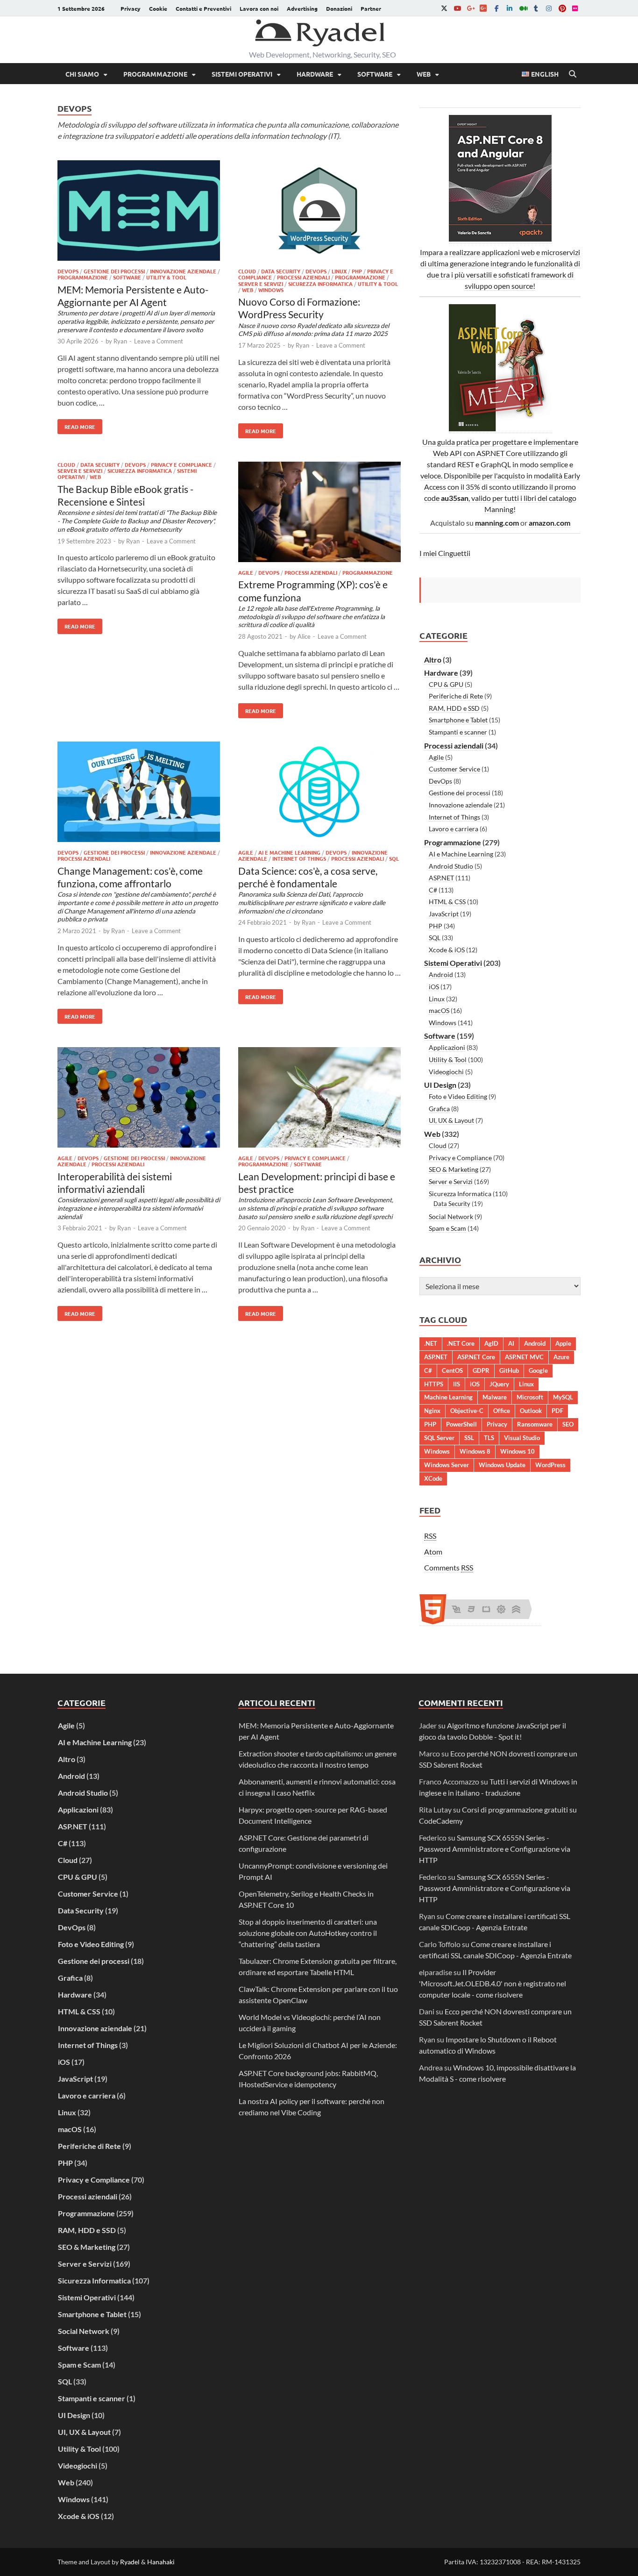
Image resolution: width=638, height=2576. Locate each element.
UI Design (440, 1085)
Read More (76, 425)
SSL (469, 1438)
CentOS (452, 1370)
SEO (568, 1424)
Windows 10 (517, 1451)
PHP (357, 271)
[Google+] (470, 8)
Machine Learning (448, 1397)
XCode (433, 1478)
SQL (394, 858)
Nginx (432, 1411)
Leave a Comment (159, 341)
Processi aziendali (303, 277)
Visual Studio (522, 1438)
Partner (371, 8)
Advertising (302, 8)
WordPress (550, 1465)
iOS (434, 987)
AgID (491, 1343)
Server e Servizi (261, 284)
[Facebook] (496, 8)
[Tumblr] (536, 8)
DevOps (68, 271)
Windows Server (447, 1465)
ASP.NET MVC (524, 1357)
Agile (246, 572)
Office (502, 1411)
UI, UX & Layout (451, 1120)
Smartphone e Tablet (458, 720)
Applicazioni (447, 1047)
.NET (431, 1343)
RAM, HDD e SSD (454, 708)
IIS (457, 1384)
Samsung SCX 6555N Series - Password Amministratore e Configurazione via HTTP (495, 1849)
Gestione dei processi (114, 271)
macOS (439, 1010)
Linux (339, 271)
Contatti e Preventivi (203, 8)
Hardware (315, 74)
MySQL (563, 1397)
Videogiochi (446, 1072)
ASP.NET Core (476, 1357)
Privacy (131, 8)
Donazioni (339, 8)
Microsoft (530, 1397)
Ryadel (130, 2562)
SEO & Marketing (454, 1169)
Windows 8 (475, 1451)
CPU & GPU (446, 684)
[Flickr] (575, 8)
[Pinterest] (562, 8)
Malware (495, 1397)
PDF (557, 1411)
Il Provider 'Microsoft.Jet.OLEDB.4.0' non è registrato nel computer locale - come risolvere (493, 1983)
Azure (561, 1357)
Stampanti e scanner (458, 732)
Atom (433, 1552)
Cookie (158, 8)
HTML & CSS (447, 902)
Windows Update (502, 1465)
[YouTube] (457, 8)
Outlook (531, 1411)
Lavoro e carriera (454, 829)
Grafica (439, 1109)
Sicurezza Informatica (320, 284)
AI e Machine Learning (289, 852)
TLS (489, 1438)
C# (433, 890)
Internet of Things (299, 858)
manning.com (497, 523)
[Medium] (523, 8)
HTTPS (434, 1384)
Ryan (120, 341)
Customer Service (454, 769)
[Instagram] (549, 8)
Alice (304, 636)
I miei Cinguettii (445, 553)
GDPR (481, 1370)
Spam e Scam (447, 1228)
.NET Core (461, 1343)
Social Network (451, 1217)
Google (538, 1370)
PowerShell (461, 1424)
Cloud (247, 271)
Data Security (281, 271)
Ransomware (535, 1424)
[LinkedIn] (510, 8)
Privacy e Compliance (181, 464)
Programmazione (155, 74)
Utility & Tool (166, 277)
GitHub (509, 1370)
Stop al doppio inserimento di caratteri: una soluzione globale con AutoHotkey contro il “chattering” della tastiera (308, 1933)
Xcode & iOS (447, 950)
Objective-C (467, 1411)
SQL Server (439, 1438)
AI (511, 1343)
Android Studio (451, 866)
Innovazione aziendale (183, 271)
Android (441, 974)
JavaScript (444, 914)
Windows (271, 290)
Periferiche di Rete (456, 696)
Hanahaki (161, 2562)
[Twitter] (444, 8)
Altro (433, 660)
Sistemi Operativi (242, 74)
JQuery (499, 1384)
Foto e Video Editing (458, 1096)
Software (375, 74)
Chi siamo (82, 74)
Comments (449, 1567)
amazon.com (549, 523)
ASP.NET (441, 878)
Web (424, 74)
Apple (563, 1343)
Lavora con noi (259, 8)
